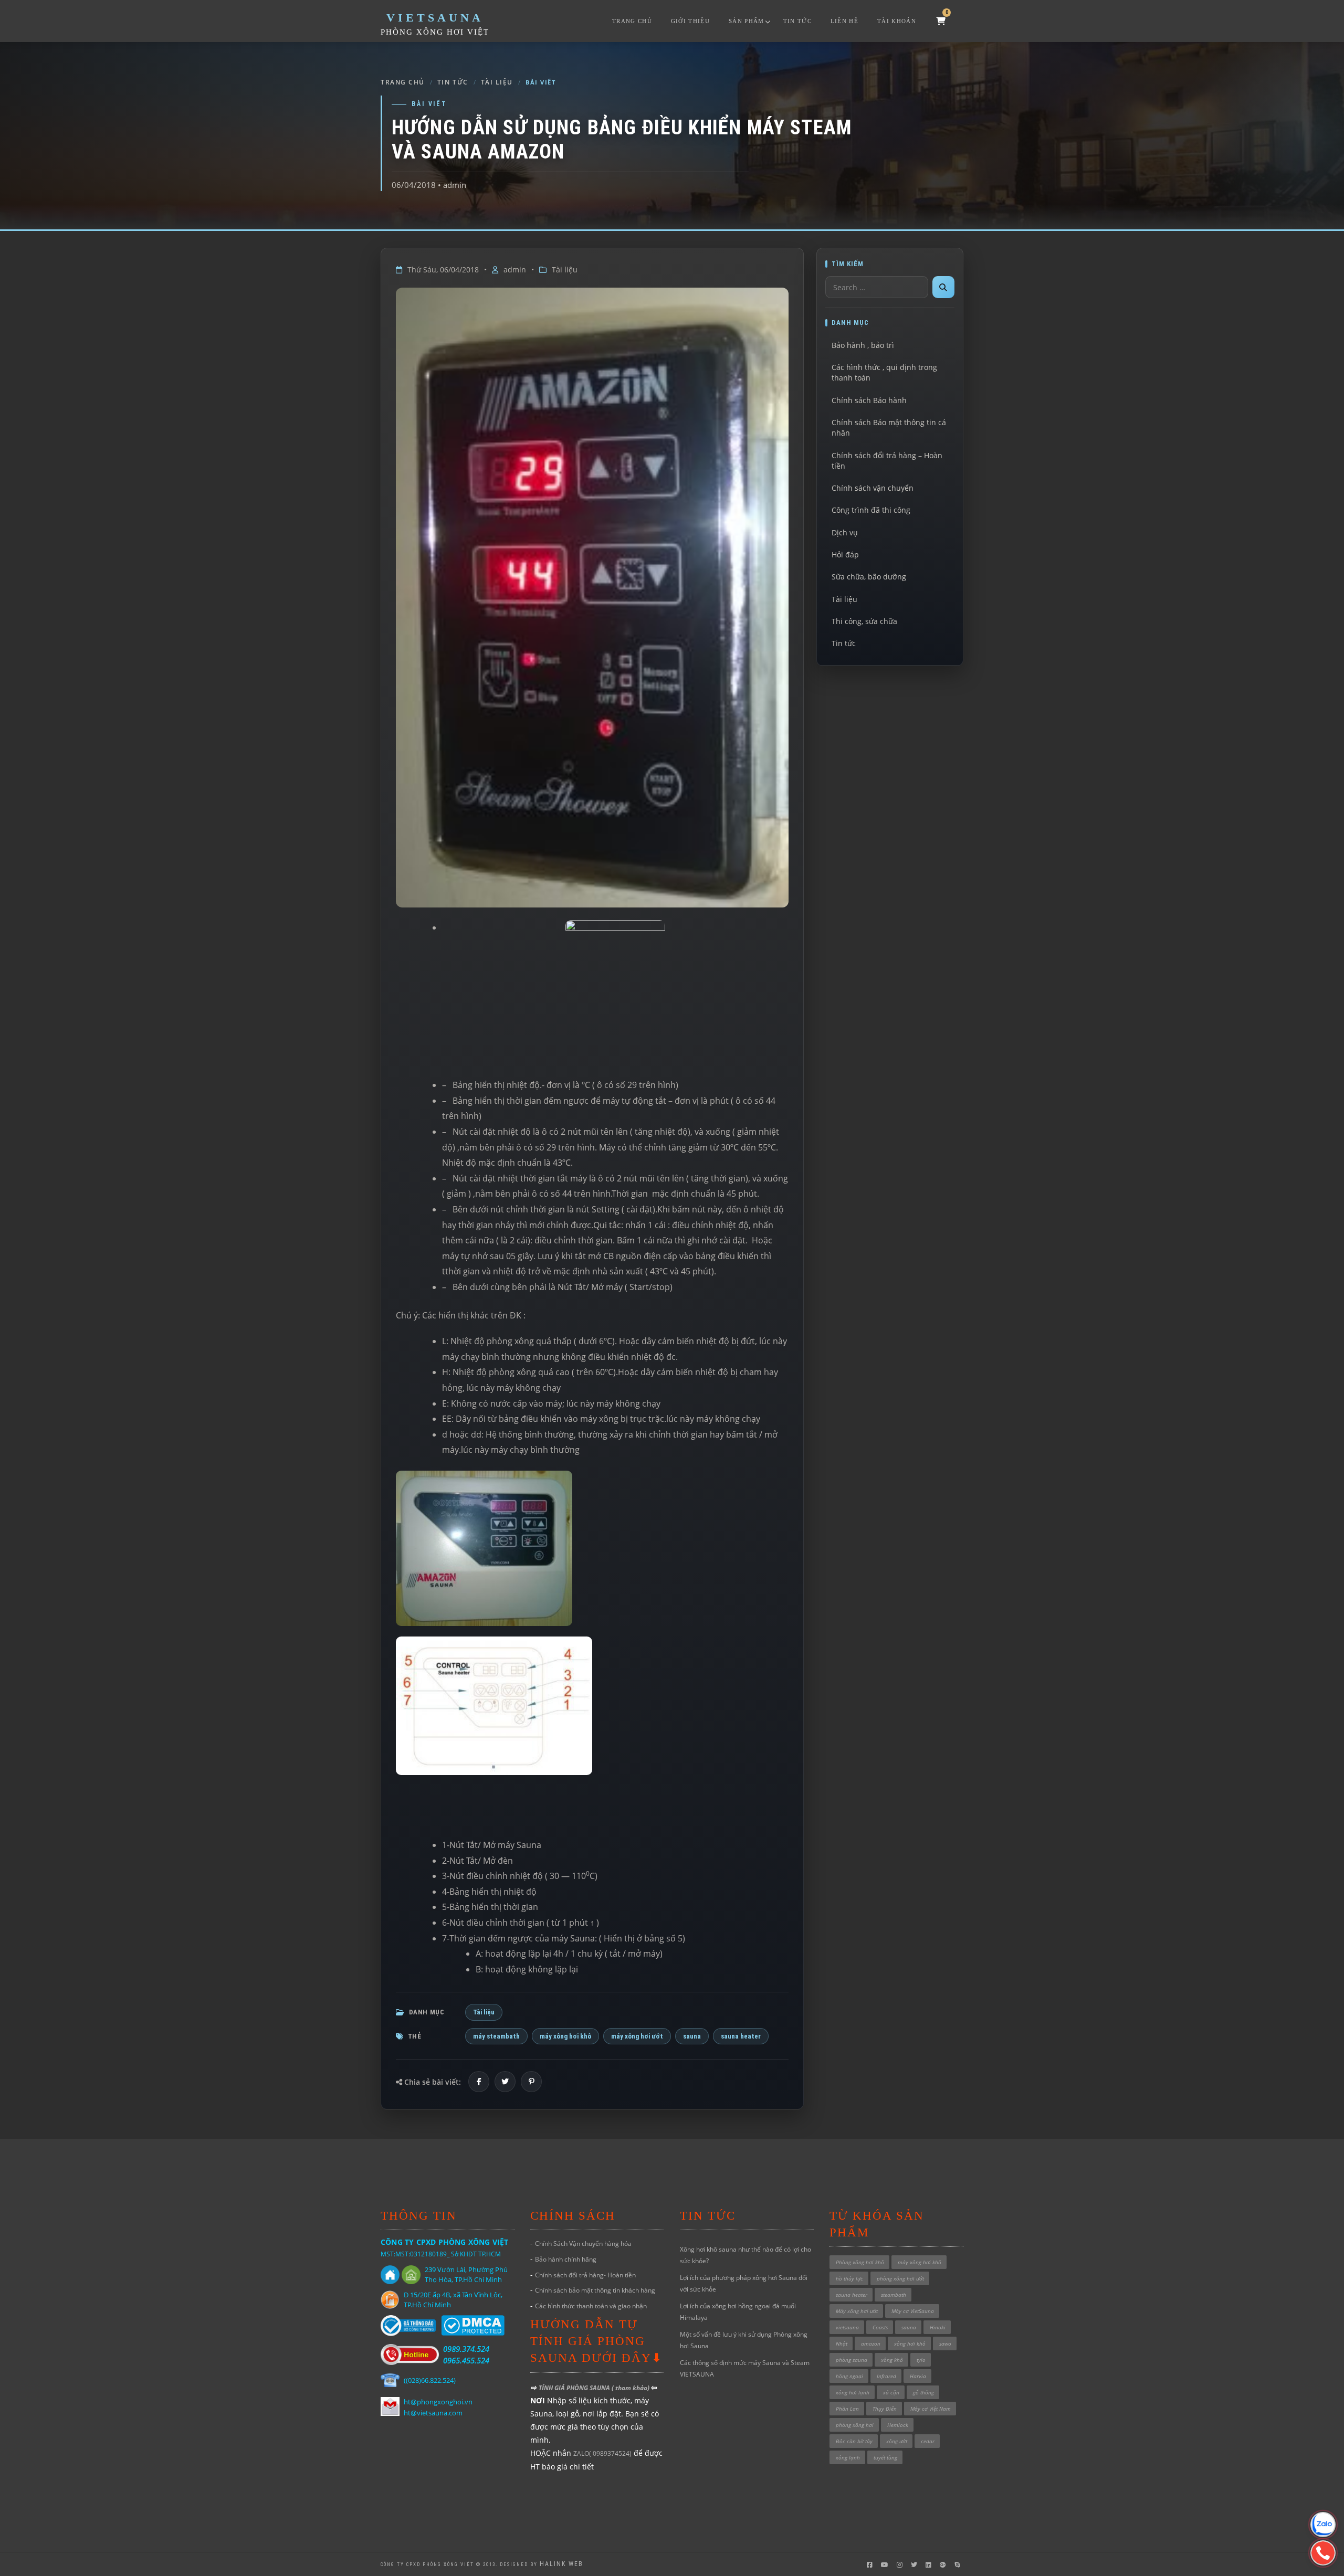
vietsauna (847, 2327)
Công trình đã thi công (871, 510)
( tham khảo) (631, 2388)
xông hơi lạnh (853, 2392)
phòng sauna (852, 2360)
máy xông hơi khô (565, 2036)
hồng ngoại (849, 2376)
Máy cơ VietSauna (913, 2311)
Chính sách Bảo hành (869, 400)
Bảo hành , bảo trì (863, 345)
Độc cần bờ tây (854, 2441)
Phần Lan (847, 2409)
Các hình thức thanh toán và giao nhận (591, 2306)
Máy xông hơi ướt (857, 2311)
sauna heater (741, 2036)
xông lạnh (848, 2457)
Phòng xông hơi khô (860, 2262)
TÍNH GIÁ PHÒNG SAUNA (575, 2388)
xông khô (892, 2360)
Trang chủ (632, 21)
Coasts (880, 2327)
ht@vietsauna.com (433, 2413)
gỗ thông (923, 2392)
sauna (692, 2036)
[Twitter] (505, 2082)
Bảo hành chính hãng (566, 2259)
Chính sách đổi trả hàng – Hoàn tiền (887, 461)
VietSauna (435, 18)
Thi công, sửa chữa (864, 621)
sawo (945, 2343)
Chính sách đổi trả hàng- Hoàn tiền (585, 2275)
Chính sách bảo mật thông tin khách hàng (595, 2290)
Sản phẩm (747, 21)
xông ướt (897, 2441)
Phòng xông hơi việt (435, 32)
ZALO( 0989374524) (602, 2453)
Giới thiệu (690, 21)
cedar (928, 2441)
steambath (894, 2295)
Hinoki (938, 2327)
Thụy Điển (885, 2409)
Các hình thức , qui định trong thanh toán (884, 372)
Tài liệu (497, 82)
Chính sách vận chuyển (873, 488)
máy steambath (496, 2036)
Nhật (842, 2343)
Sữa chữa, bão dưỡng (869, 577)
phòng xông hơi (855, 2425)
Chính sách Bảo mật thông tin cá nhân (889, 427)
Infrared (886, 2376)
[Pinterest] (531, 2082)
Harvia (918, 2376)
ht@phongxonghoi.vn (438, 2402)
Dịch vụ (845, 532)
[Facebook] (479, 2082)
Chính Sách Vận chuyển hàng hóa (583, 2244)
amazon (871, 2343)
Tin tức (797, 21)
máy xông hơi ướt (637, 2036)
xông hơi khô (910, 2343)
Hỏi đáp (845, 555)
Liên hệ (844, 21)
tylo (921, 2360)
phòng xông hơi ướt (900, 2278)
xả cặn (891, 2392)
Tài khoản (897, 21)
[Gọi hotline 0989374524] (1323, 2553)
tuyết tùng (885, 2457)
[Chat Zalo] (1323, 2525)
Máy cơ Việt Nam (931, 2409)
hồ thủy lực (849, 2278)
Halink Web (561, 2564)
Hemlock (898, 2425)
